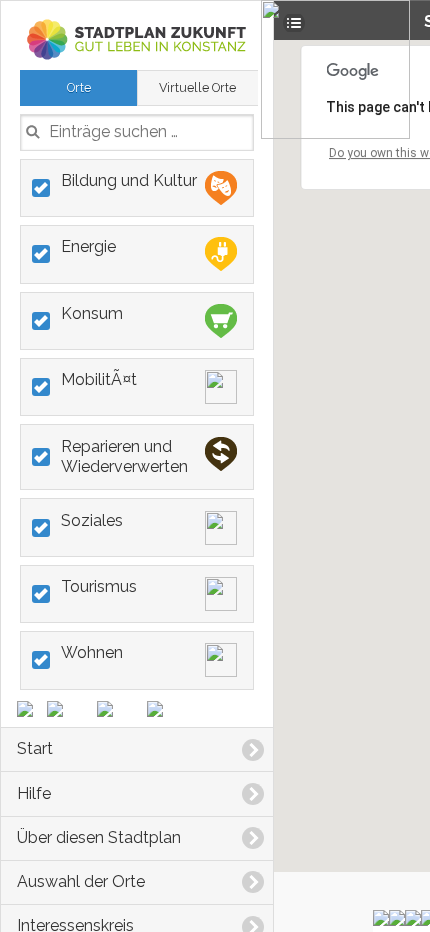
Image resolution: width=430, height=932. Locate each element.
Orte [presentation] (79, 87)
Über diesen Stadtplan (99, 837)
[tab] (78, 88)
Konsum (92, 313)
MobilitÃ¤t (99, 379)
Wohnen (92, 652)
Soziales (92, 520)
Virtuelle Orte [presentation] (197, 87)
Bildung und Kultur (129, 180)
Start (35, 748)
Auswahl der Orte (81, 881)
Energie (88, 246)
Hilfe (34, 793)
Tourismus (99, 586)
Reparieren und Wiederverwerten (124, 457)
